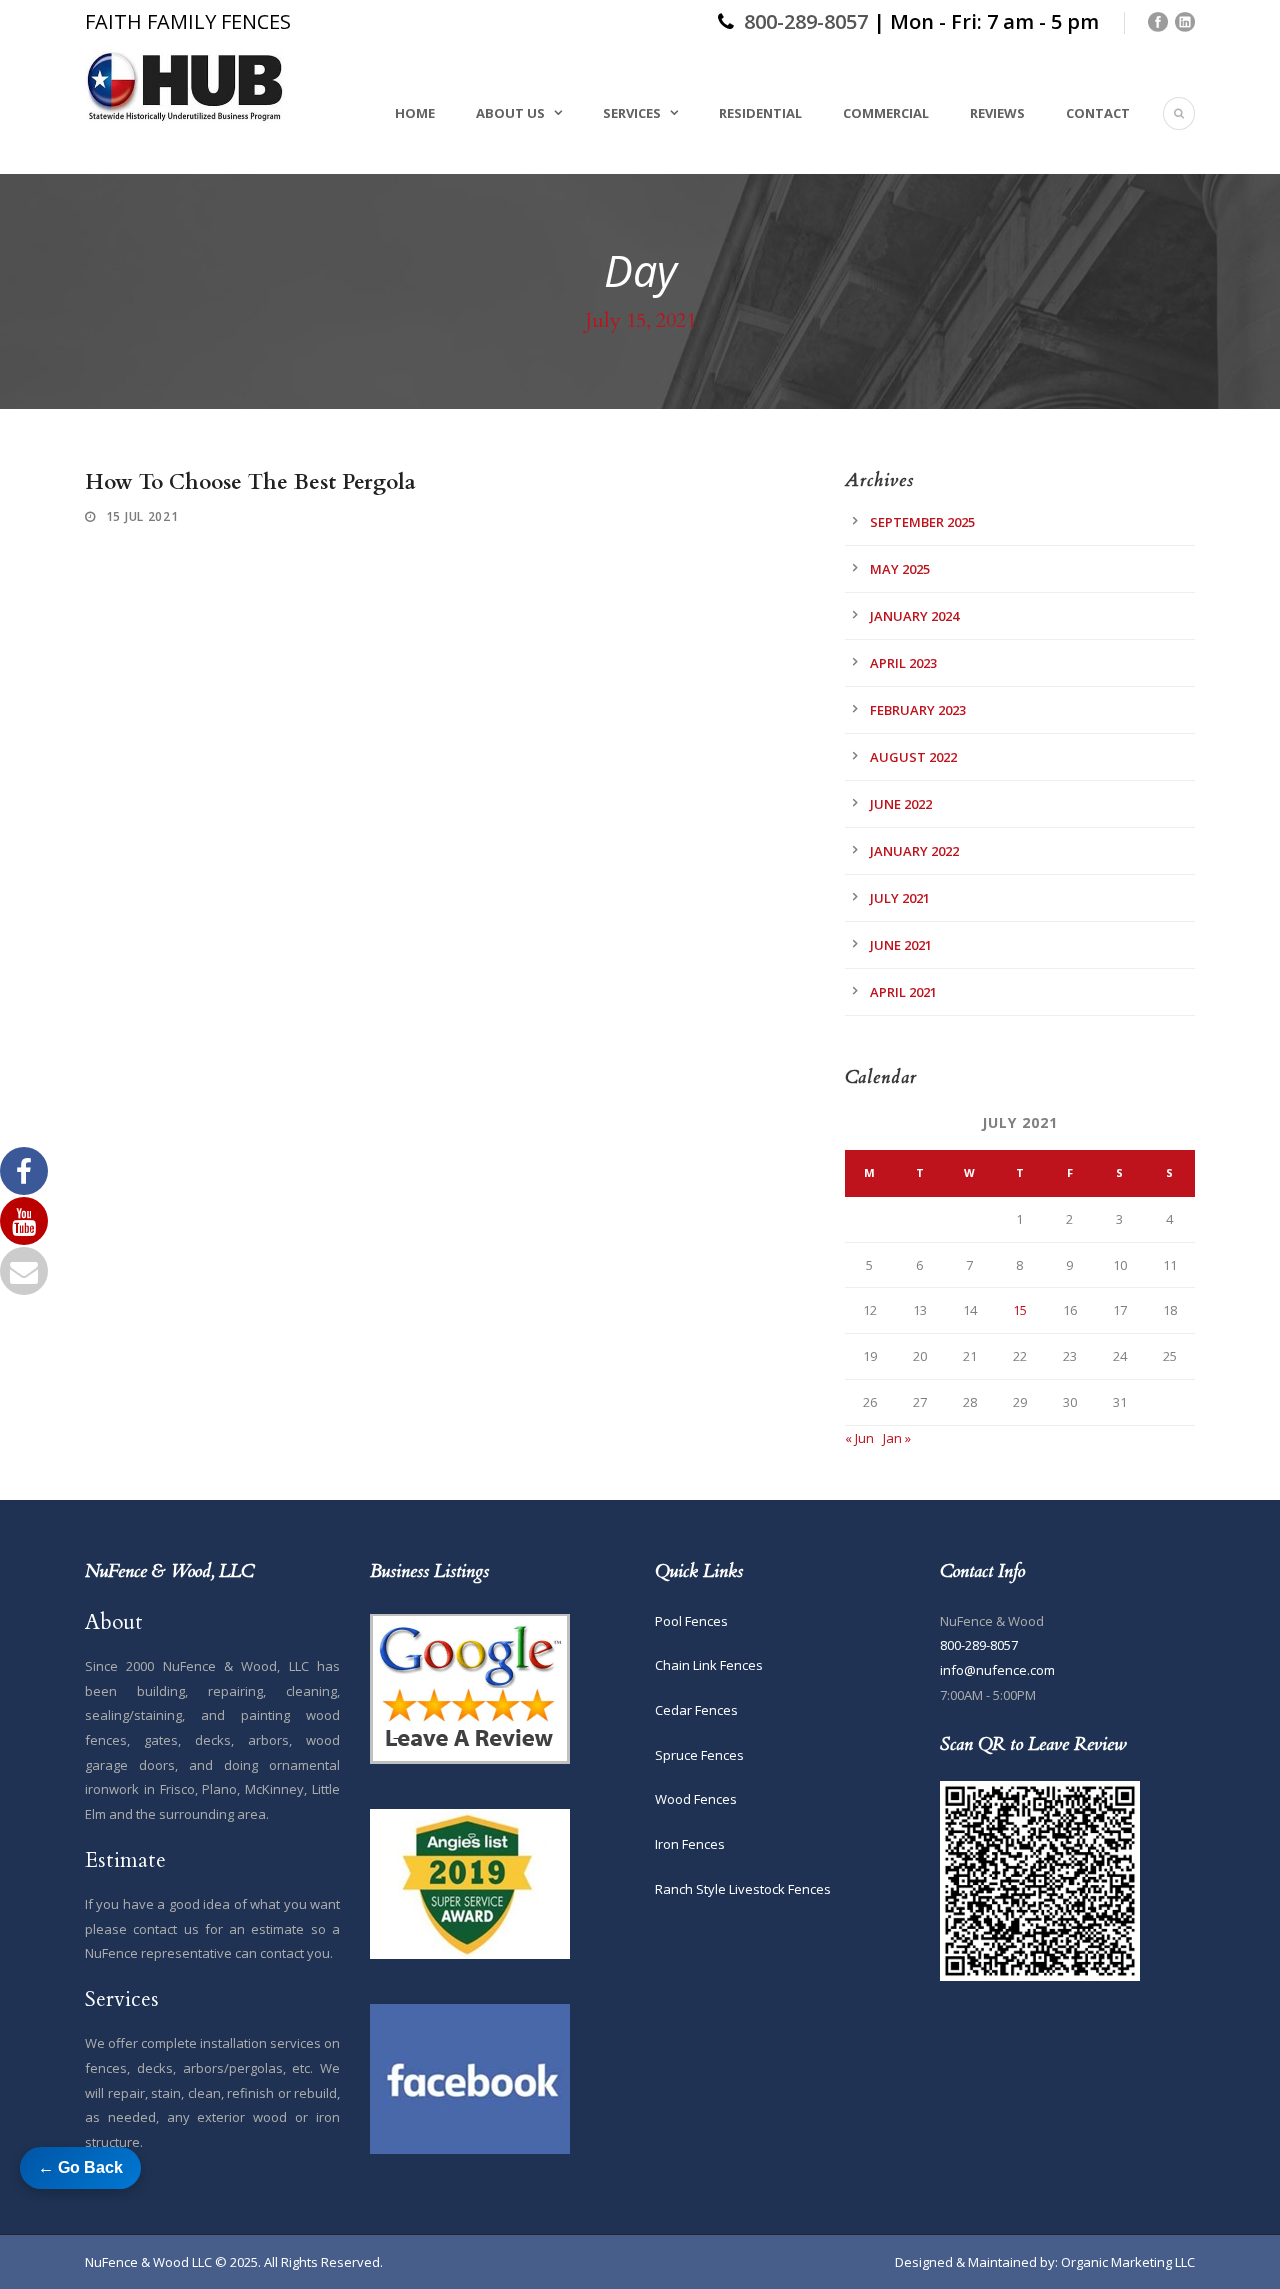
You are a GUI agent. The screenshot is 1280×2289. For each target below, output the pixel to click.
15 (1020, 1310)
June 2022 (901, 804)
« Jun (859, 1438)
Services (632, 113)
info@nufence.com (997, 1670)
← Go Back (80, 2167)
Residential (760, 113)
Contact (1098, 113)
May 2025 (900, 569)
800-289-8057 (806, 21)
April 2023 (903, 663)
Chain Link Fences (709, 1665)
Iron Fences (690, 1844)
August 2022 (913, 757)
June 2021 (901, 945)
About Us (510, 113)
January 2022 (914, 851)
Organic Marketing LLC (1128, 2262)
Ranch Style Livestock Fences (743, 1889)
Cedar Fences (696, 1710)
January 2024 (914, 616)
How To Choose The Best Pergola (250, 482)
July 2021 (900, 898)
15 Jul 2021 (142, 516)
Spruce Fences (699, 1755)
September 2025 (922, 522)
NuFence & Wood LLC (148, 2262)
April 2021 (903, 992)
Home (415, 113)
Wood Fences (696, 1799)
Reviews (997, 113)
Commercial (886, 113)
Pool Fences (691, 1621)
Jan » (897, 1438)
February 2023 (918, 710)
